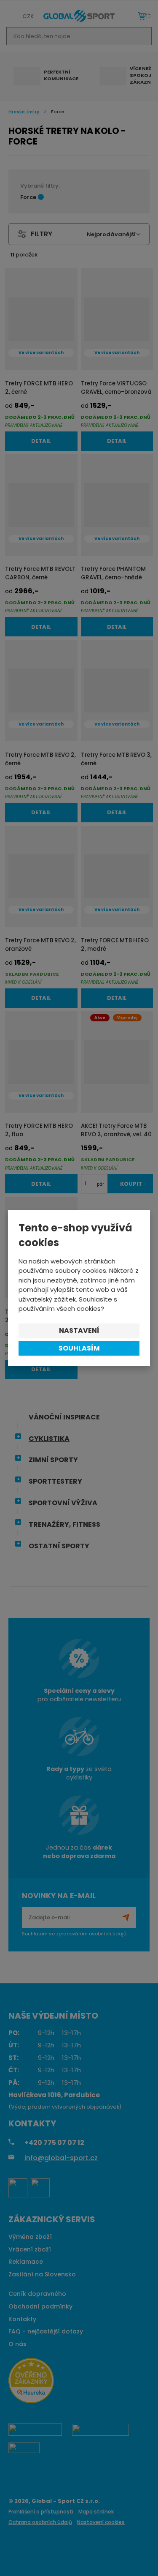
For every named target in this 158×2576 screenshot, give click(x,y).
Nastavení (79, 1330)
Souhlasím (79, 1348)
